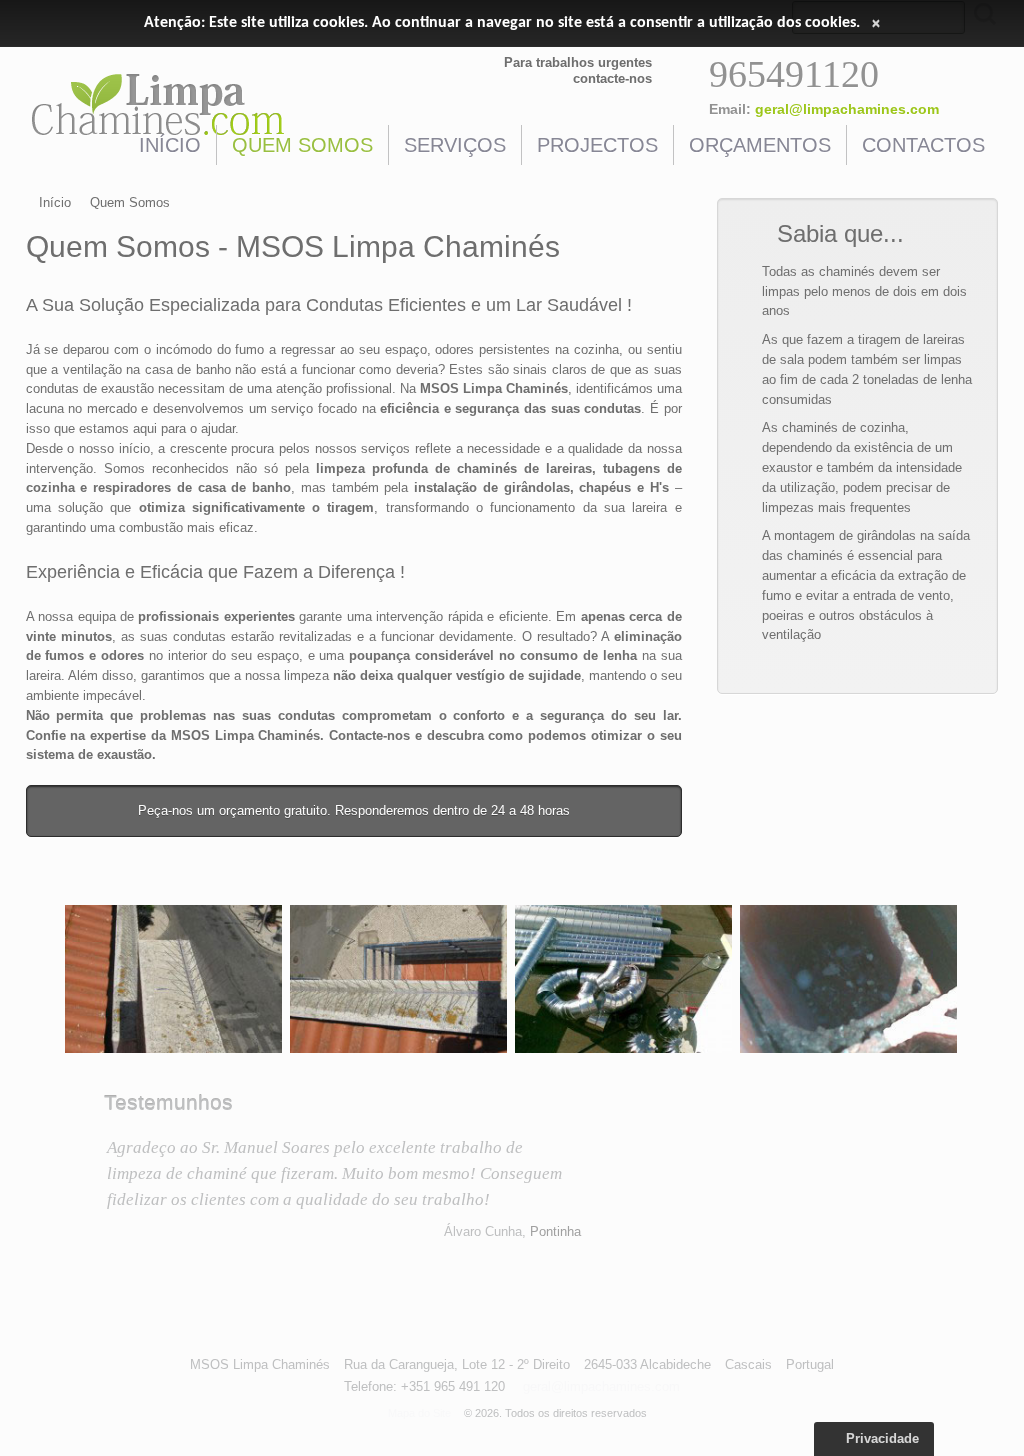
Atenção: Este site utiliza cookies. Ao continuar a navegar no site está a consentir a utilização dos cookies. (502, 23)
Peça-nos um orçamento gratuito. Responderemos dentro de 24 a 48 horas (354, 810)
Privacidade (880, 1438)
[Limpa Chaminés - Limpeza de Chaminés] (173, 980)
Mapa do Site (419, 1413)
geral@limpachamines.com (847, 109)
